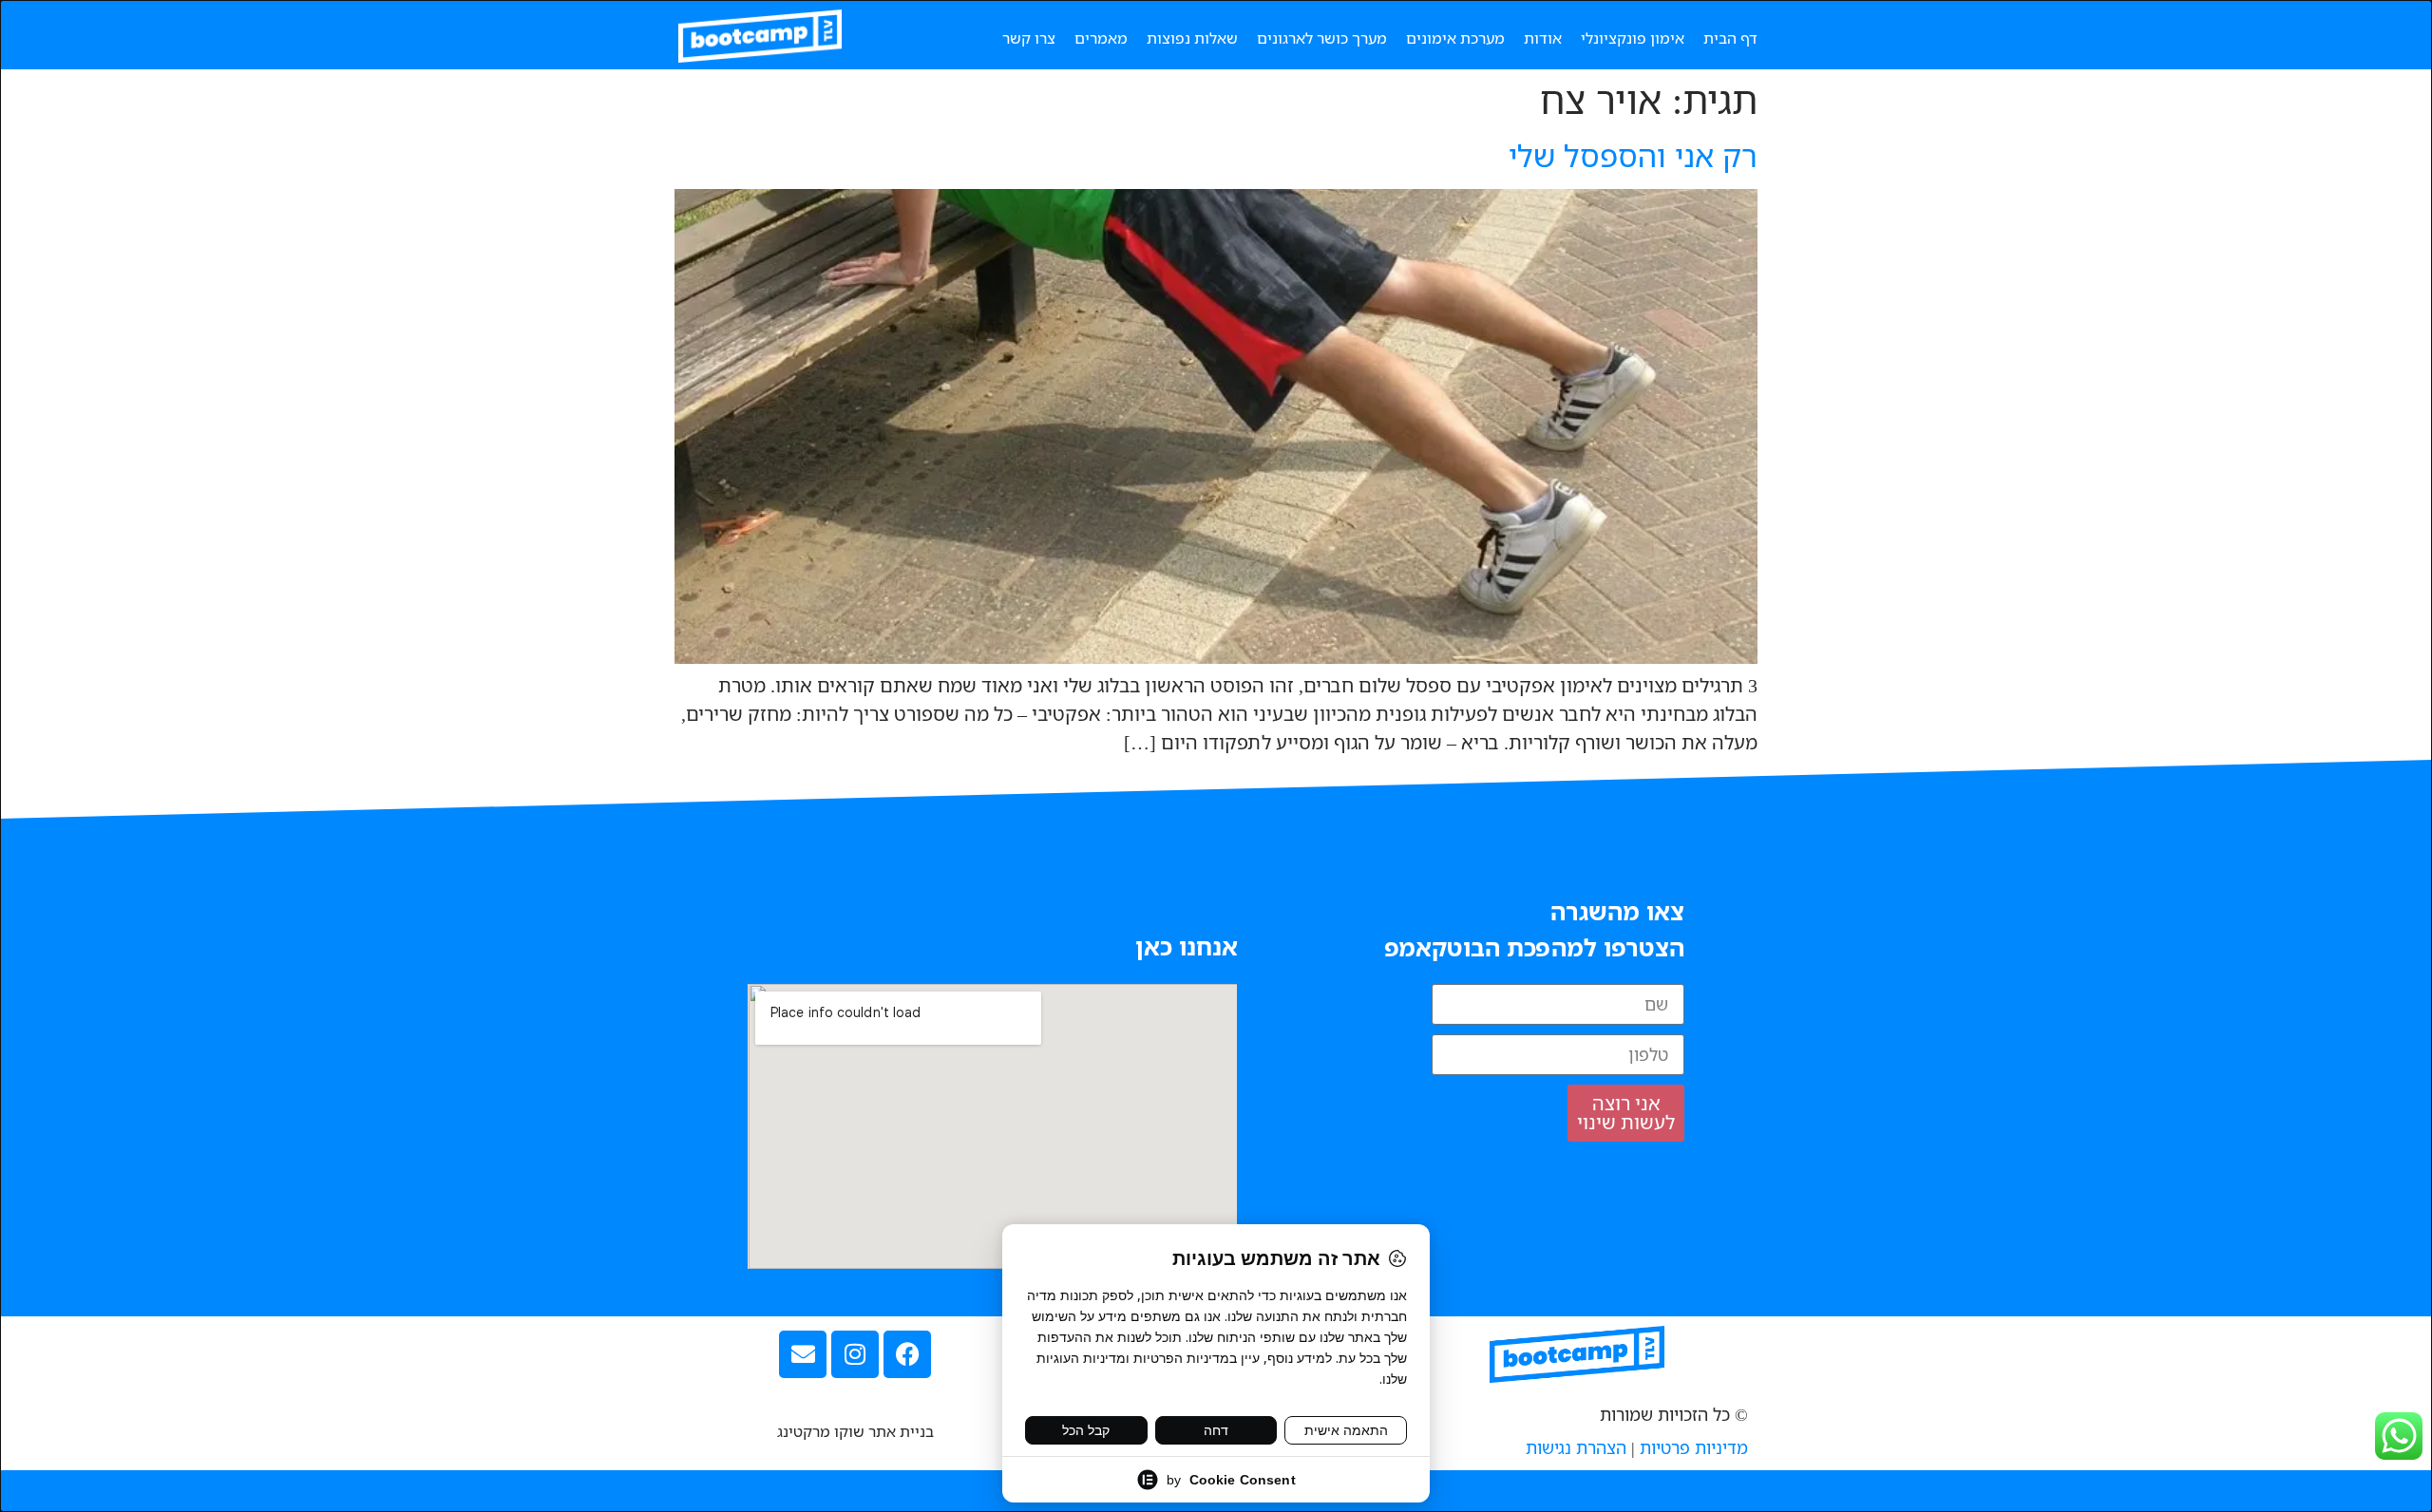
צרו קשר (1029, 38)
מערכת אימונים (1455, 38)
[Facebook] (907, 1354)
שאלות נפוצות (1192, 38)
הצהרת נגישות (1576, 1447)
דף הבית (1730, 38)
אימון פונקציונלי (1633, 38)
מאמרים (1101, 38)
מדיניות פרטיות (1694, 1447)
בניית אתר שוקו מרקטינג (855, 1431)
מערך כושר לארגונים (1322, 38)
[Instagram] (855, 1354)
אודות (1543, 38)
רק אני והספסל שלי (1633, 155)
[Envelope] (803, 1354)
